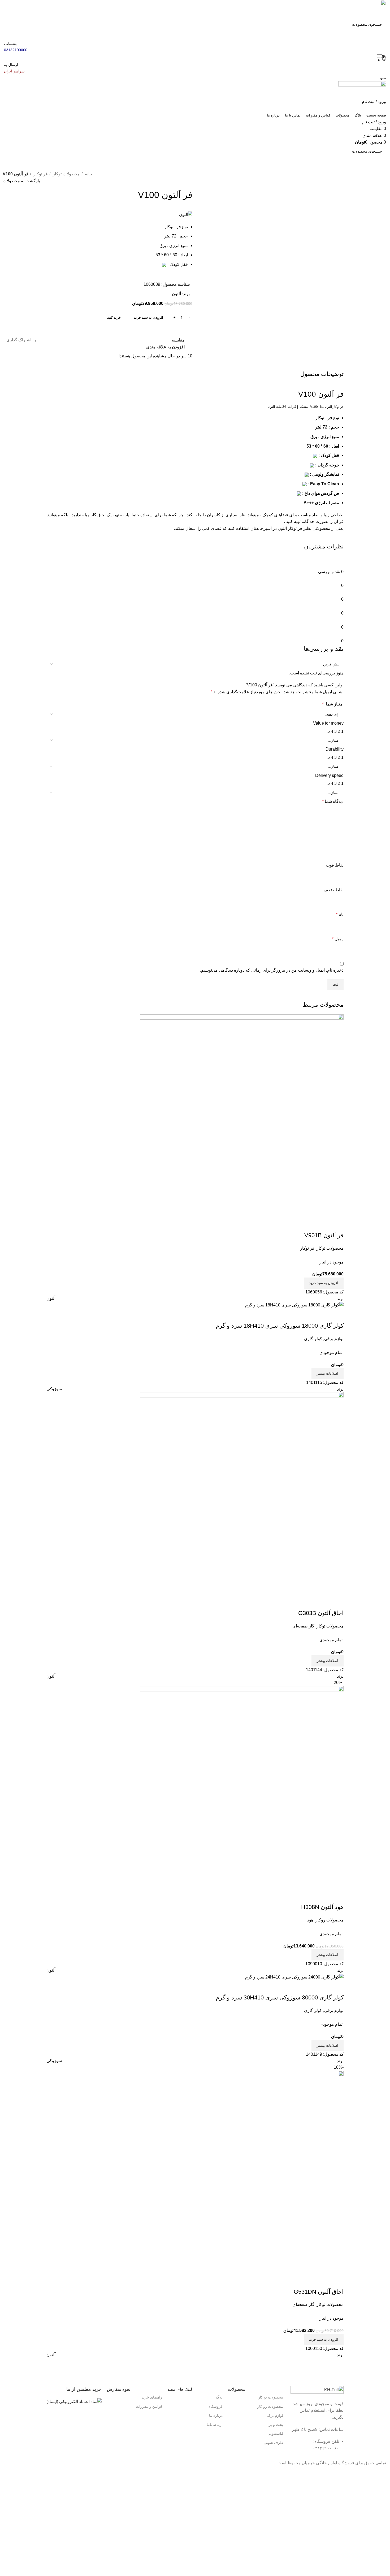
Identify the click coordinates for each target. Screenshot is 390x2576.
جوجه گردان (328, 465)
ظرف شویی (273, 2443)
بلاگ (219, 2397)
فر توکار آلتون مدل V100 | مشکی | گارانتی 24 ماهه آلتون (306, 407)
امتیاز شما (333, 704)
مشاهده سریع (323, 1987)
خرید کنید (114, 317)
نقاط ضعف (334, 890)
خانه (88, 174)
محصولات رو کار (270, 2406)
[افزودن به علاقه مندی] (308, 1987)
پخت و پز (276, 2425)
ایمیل (338, 939)
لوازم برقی (274, 2415)
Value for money (328, 723)
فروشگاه (216, 2406)
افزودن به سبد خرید (149, 317)
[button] (324, 2340)
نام (340, 914)
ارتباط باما (215, 2425)
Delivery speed (329, 775)
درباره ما (216, 2415)
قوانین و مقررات (149, 2406)
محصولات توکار (66, 174)
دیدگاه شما (333, 801)
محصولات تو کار (271, 2397)
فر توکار (40, 174)
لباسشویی (275, 2434)
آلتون (176, 294)
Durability (335, 749)
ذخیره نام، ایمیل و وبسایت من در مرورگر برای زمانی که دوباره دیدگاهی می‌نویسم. (272, 970)
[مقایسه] (337, 1987)
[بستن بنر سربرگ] (383, 2473)
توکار (320, 418)
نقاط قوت (335, 865)
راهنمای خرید (152, 2397)
